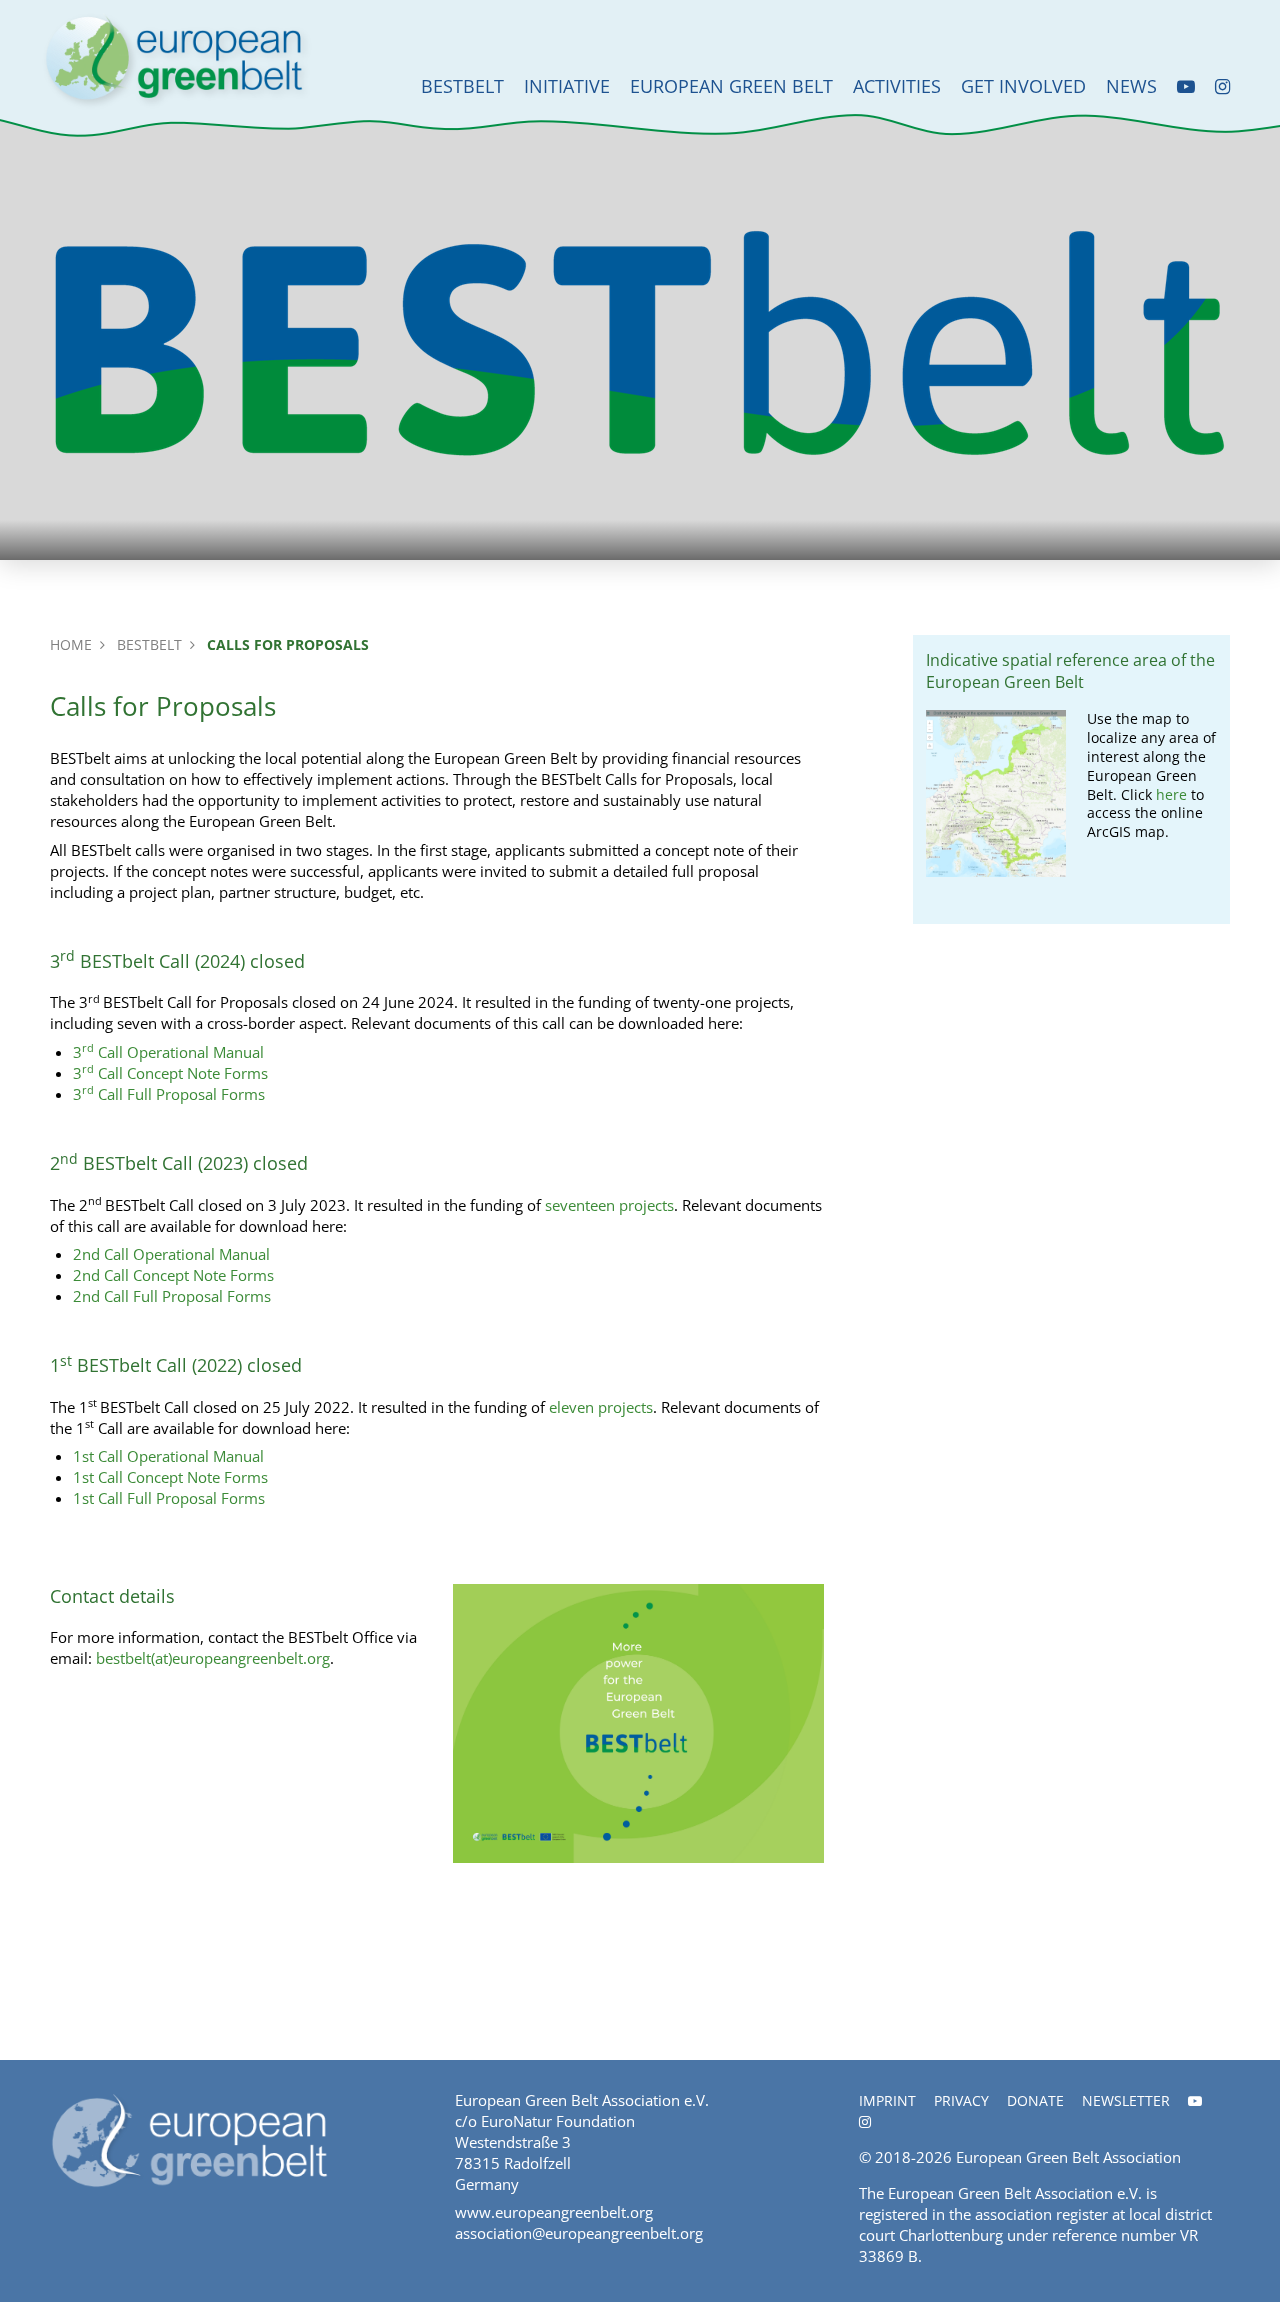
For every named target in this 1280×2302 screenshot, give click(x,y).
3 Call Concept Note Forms (170, 1073)
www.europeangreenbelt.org (554, 2212)
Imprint (887, 2100)
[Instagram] (1222, 86)
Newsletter (1126, 2100)
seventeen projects (609, 1205)
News (1131, 86)
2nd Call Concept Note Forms (173, 1275)
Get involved (1023, 86)
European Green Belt (731, 86)
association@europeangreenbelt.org (579, 2233)
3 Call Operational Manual (168, 1052)
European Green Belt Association (1068, 2157)
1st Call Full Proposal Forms (169, 1498)
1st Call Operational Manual (168, 1456)
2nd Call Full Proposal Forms (172, 1296)
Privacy (961, 2100)
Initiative (567, 86)
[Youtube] (1186, 86)
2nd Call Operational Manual (171, 1254)
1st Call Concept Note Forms (170, 1477)
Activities (897, 86)
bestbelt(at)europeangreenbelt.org (213, 1658)
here (1171, 795)
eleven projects (601, 1407)
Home (71, 644)
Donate (1035, 2100)
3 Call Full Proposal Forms (169, 1094)
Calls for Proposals (288, 644)
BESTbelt (462, 86)
